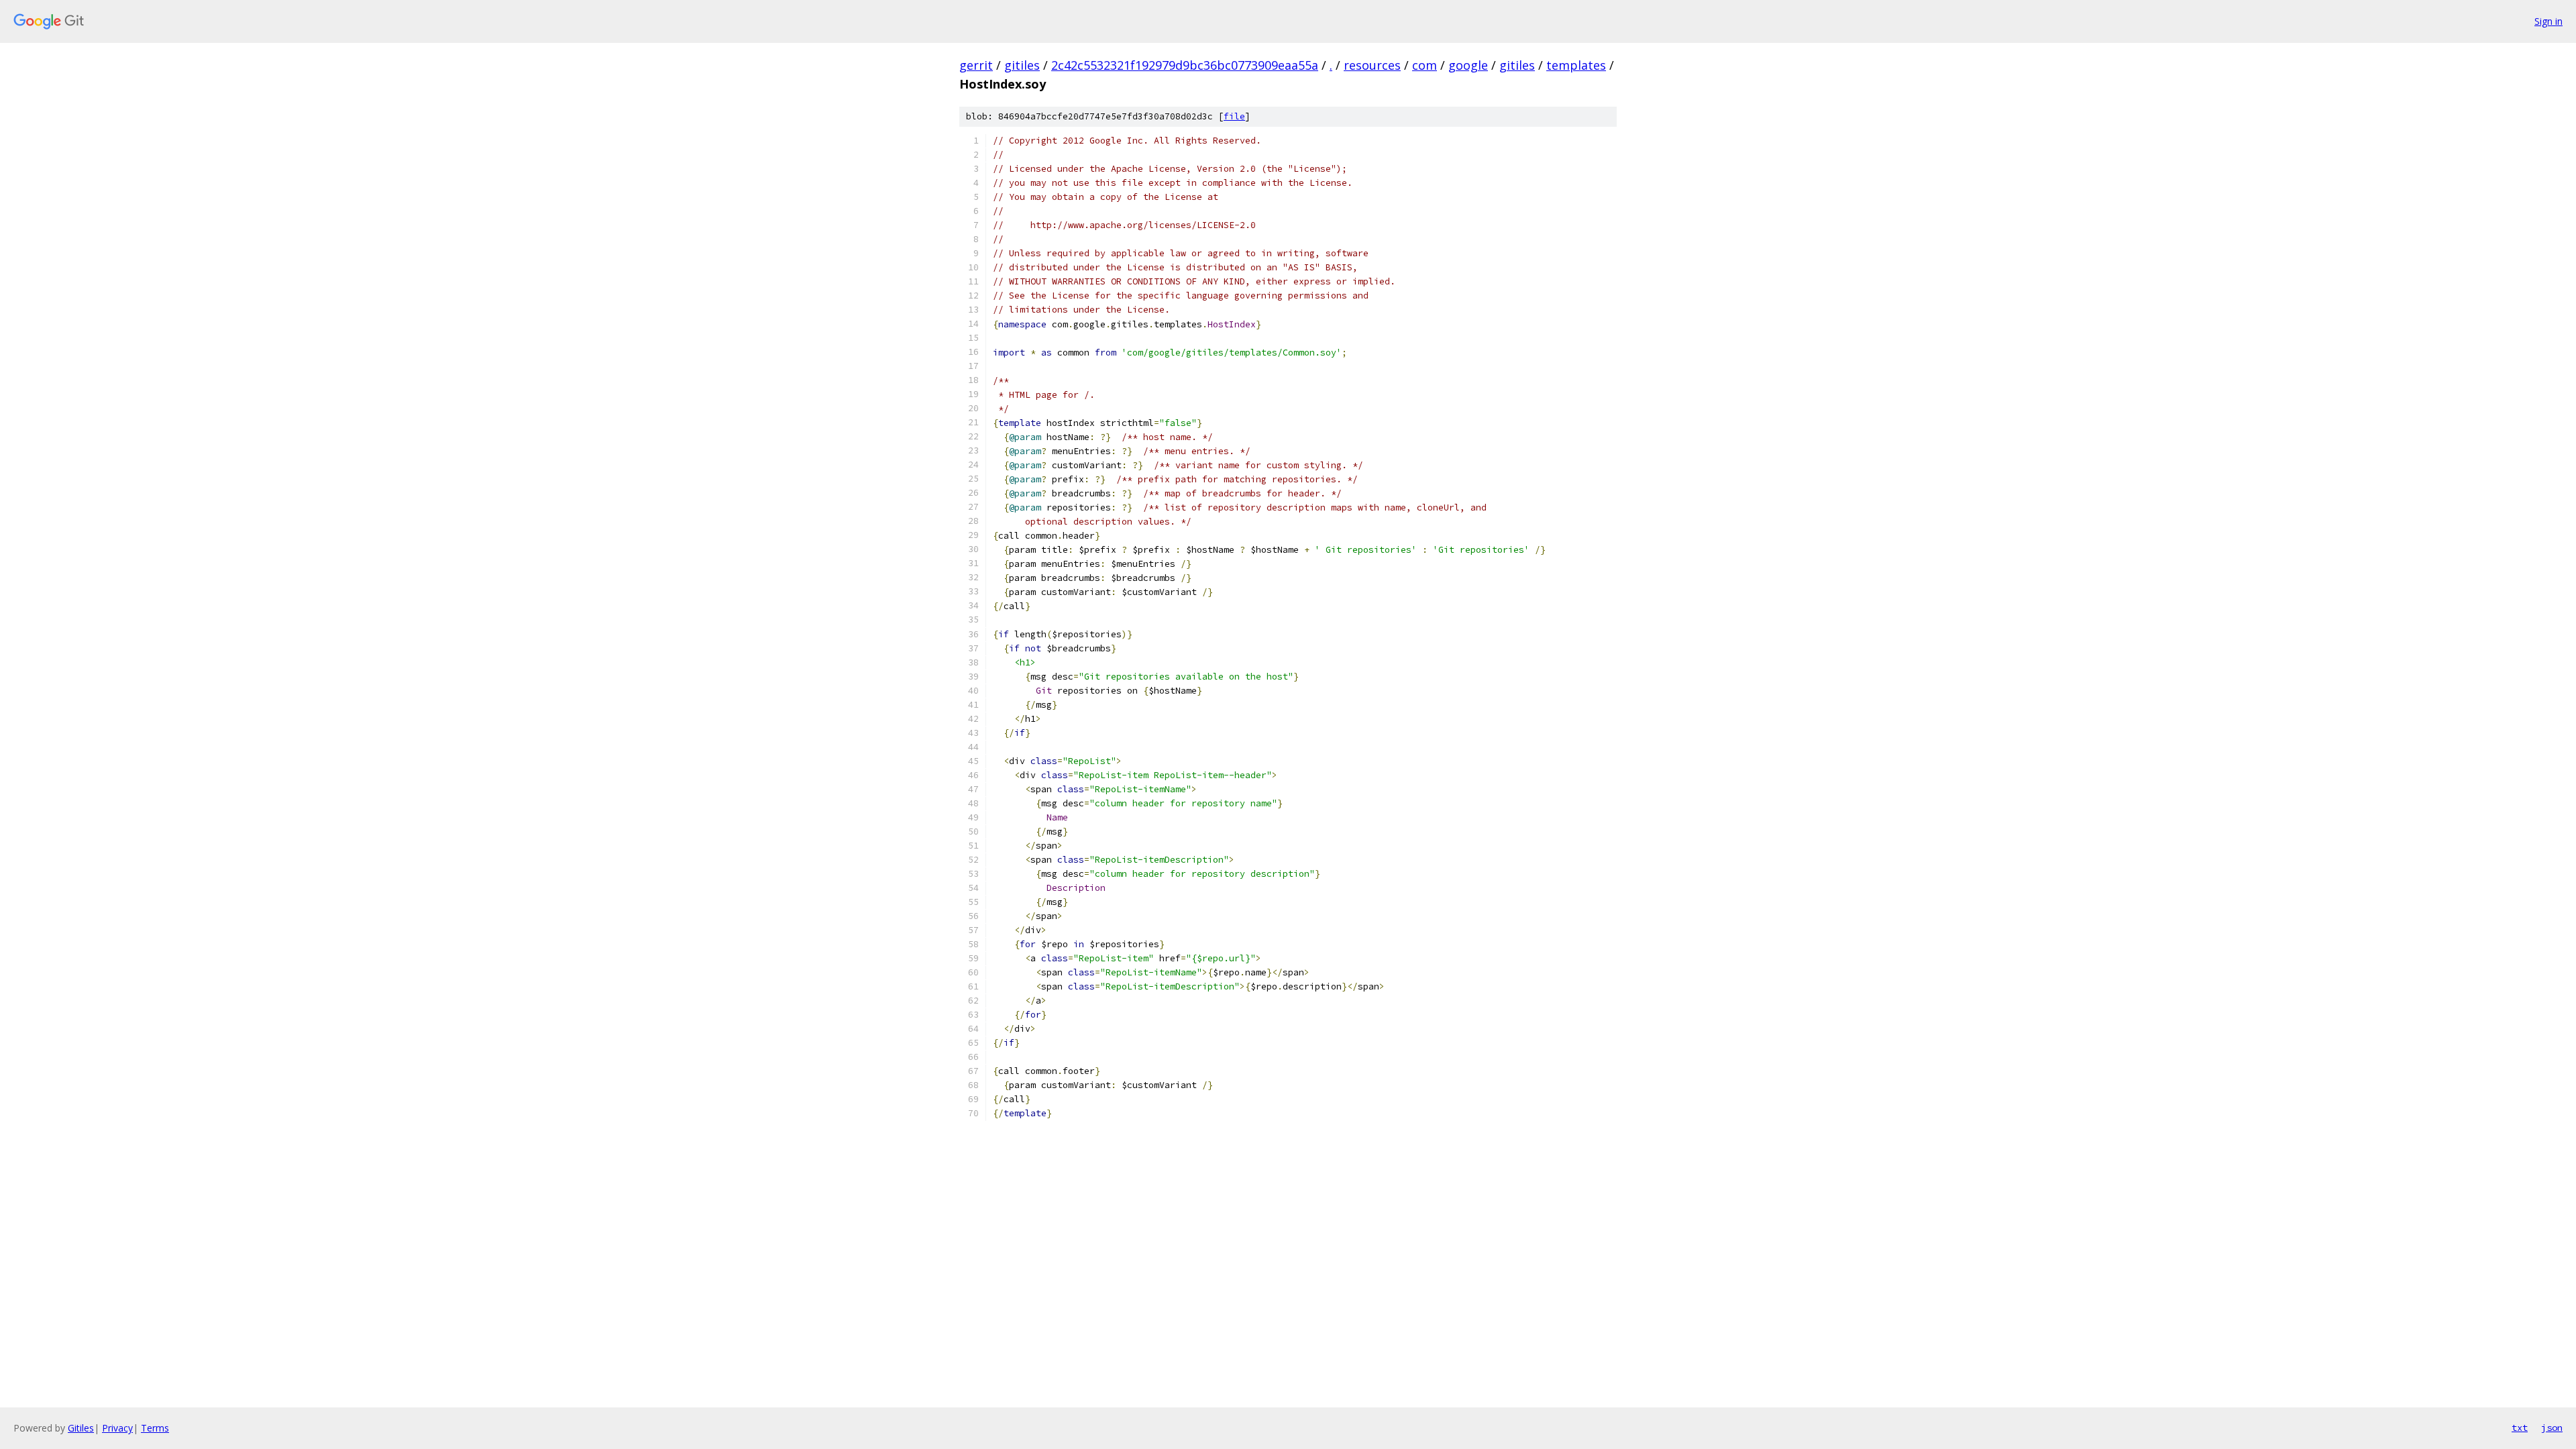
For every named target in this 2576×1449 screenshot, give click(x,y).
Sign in (2548, 21)
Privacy (117, 1428)
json (2552, 1428)
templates (1576, 65)
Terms (155, 1428)
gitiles (1022, 65)
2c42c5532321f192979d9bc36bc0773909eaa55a (1185, 65)
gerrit (976, 65)
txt (2520, 1428)
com (1425, 65)
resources (1372, 65)
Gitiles (81, 1428)
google (1468, 65)
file (1234, 116)
